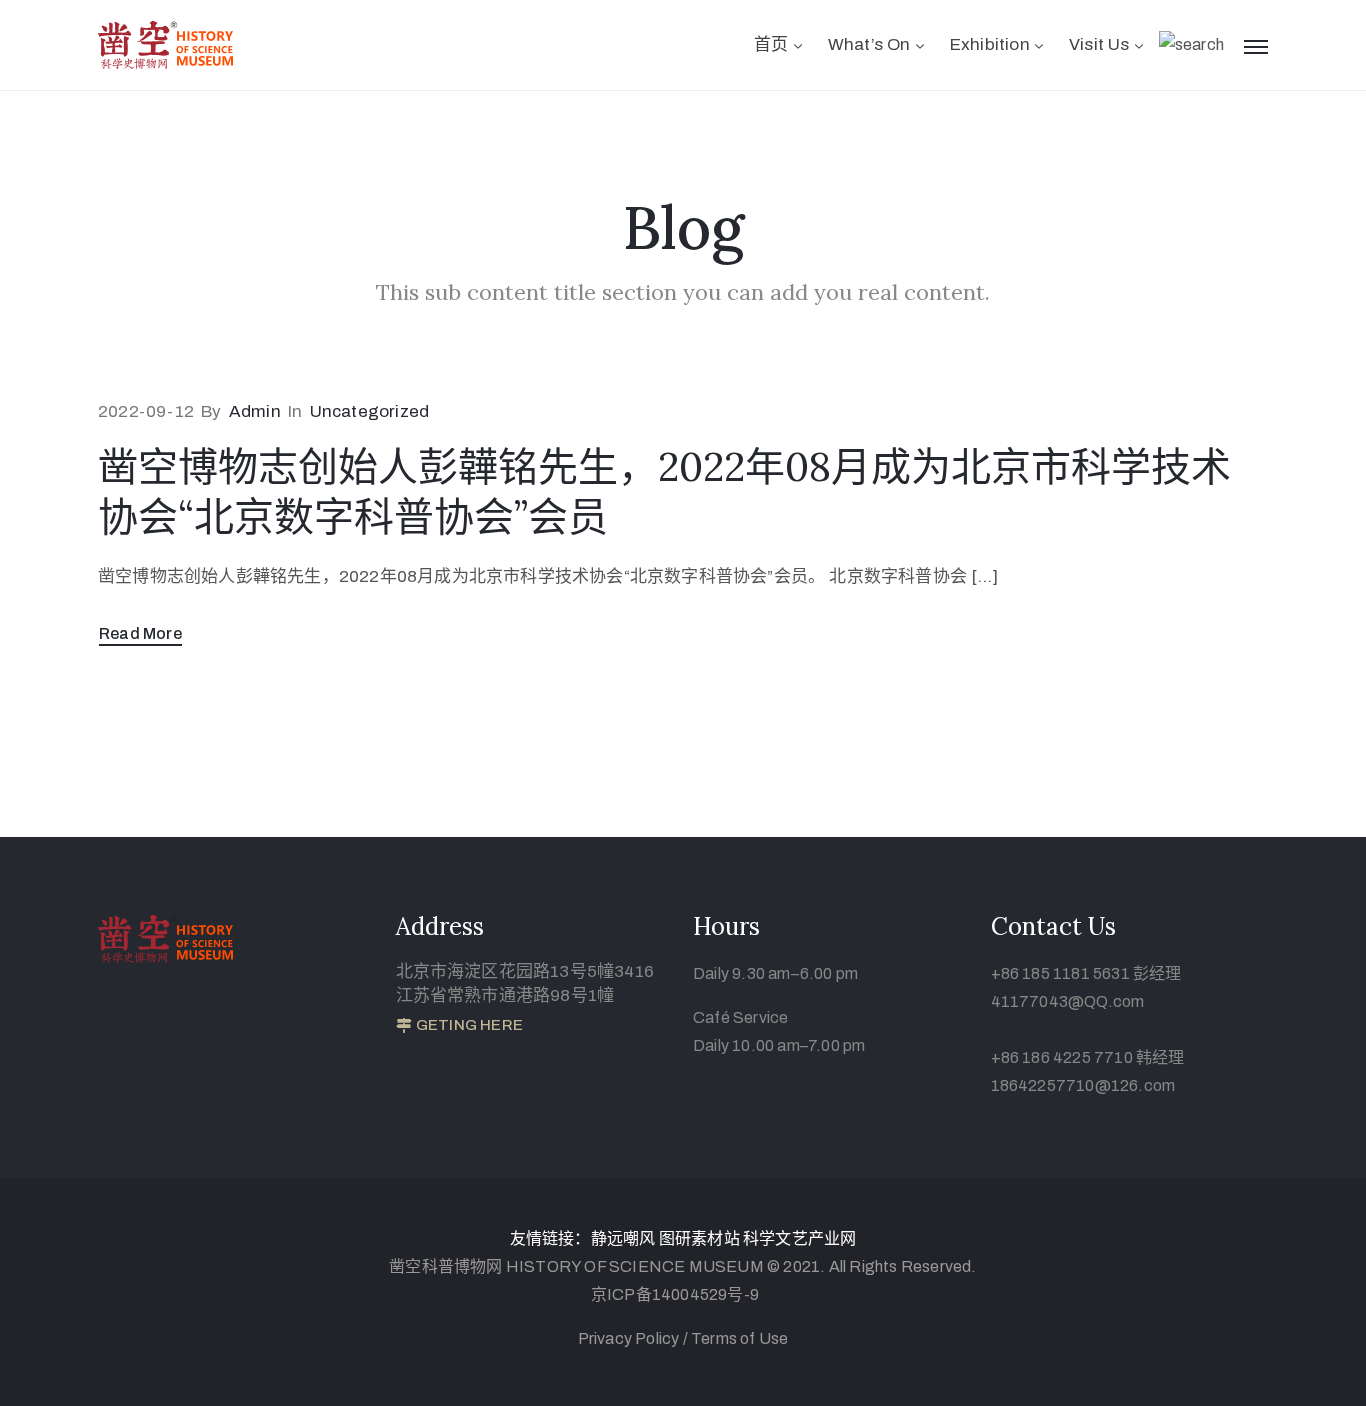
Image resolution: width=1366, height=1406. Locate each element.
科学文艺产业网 (799, 1238)
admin (255, 411)
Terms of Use (739, 1338)
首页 (771, 44)
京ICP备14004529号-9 (675, 1294)
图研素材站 (701, 1238)
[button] (459, 1026)
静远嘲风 (623, 1238)
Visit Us (1099, 44)
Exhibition (990, 44)
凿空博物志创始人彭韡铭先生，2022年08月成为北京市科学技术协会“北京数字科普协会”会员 (664, 491)
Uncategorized (370, 411)
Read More (140, 633)
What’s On (869, 44)
